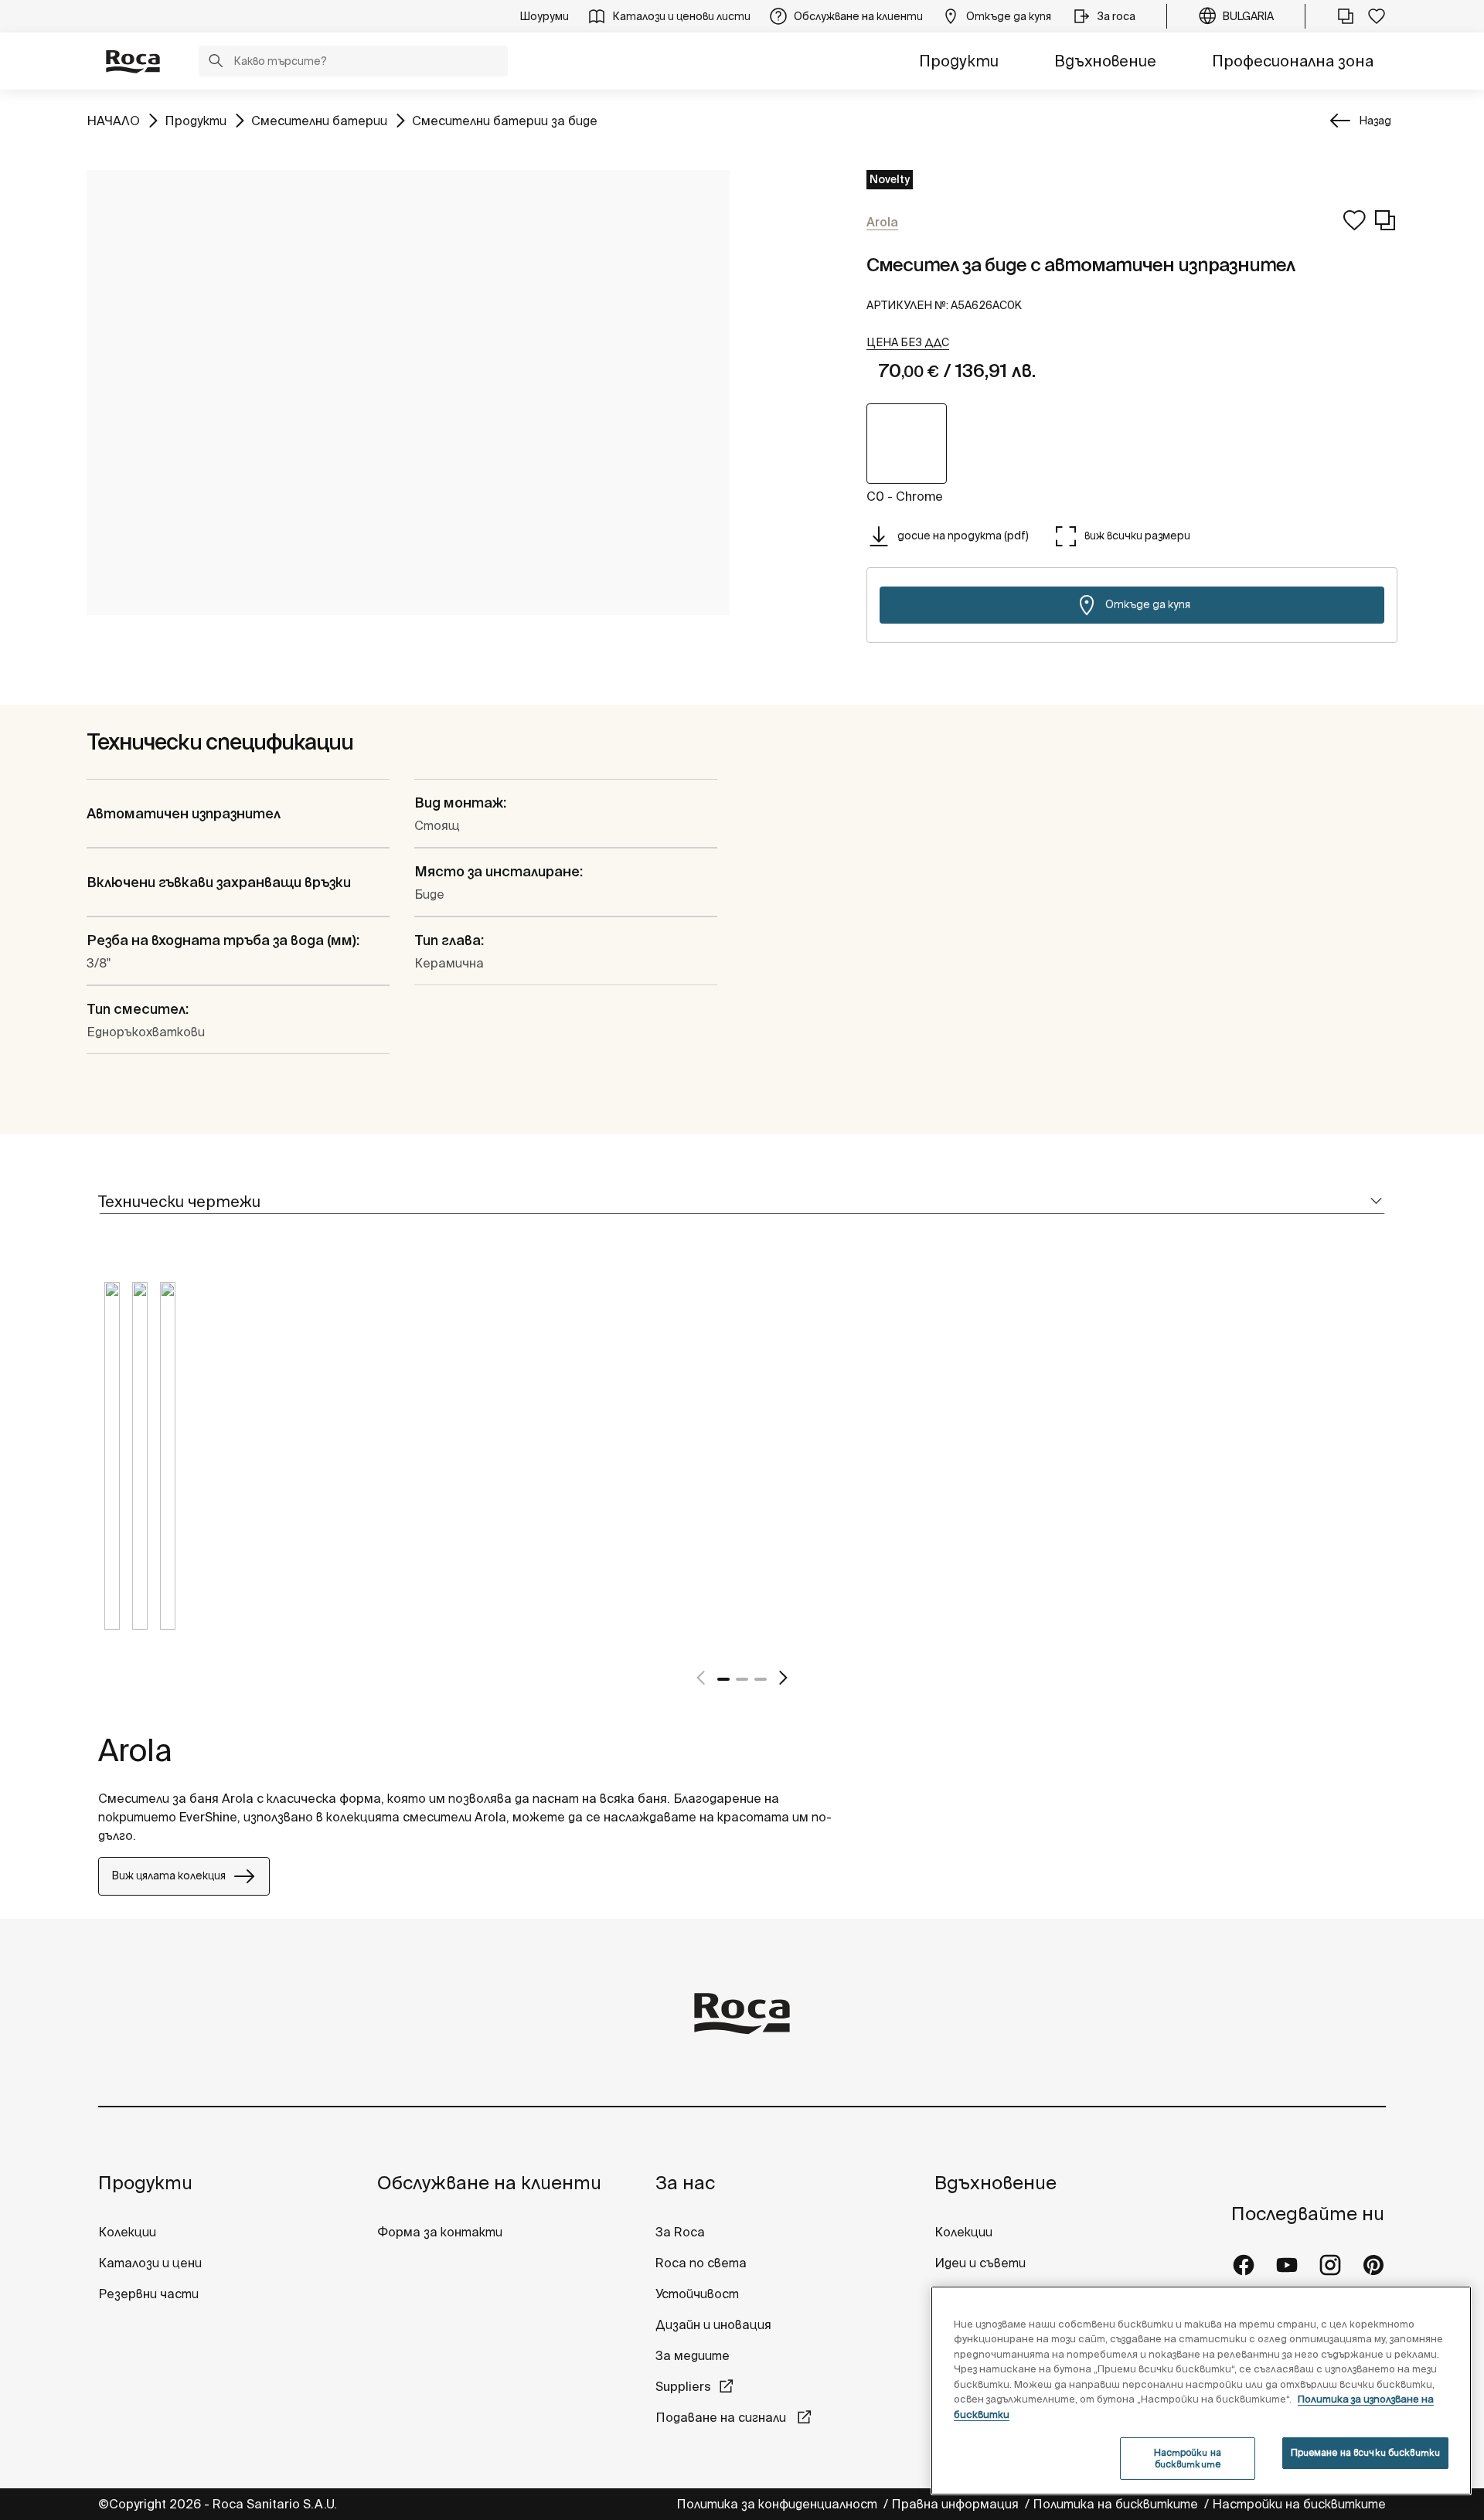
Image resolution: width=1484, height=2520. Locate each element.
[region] (1201, 2391)
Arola (135, 1750)
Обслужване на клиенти (489, 2183)
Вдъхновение (1105, 61)
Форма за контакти (440, 2232)
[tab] (742, 1202)
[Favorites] (1377, 16)
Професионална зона (1293, 61)
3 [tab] (761, 1679)
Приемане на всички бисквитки (1365, 2452)
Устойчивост (697, 2294)
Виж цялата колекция (168, 1876)
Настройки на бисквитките (1299, 2504)
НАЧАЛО (113, 120)
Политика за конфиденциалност (778, 2504)
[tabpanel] (112, 1467)
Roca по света (701, 2263)
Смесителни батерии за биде (505, 120)
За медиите (693, 2355)
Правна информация (956, 2504)
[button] (216, 63)
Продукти (959, 61)
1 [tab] (723, 1679)
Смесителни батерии (319, 120)
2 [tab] (742, 1679)
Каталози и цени (150, 2263)
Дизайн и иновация (713, 2324)
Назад (1375, 121)
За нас (685, 2183)
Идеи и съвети (980, 2263)
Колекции (127, 2232)
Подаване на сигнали (722, 2417)
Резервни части (148, 2294)
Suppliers (683, 2386)
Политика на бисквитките (1117, 2504)
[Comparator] (1346, 16)
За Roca (680, 2232)
